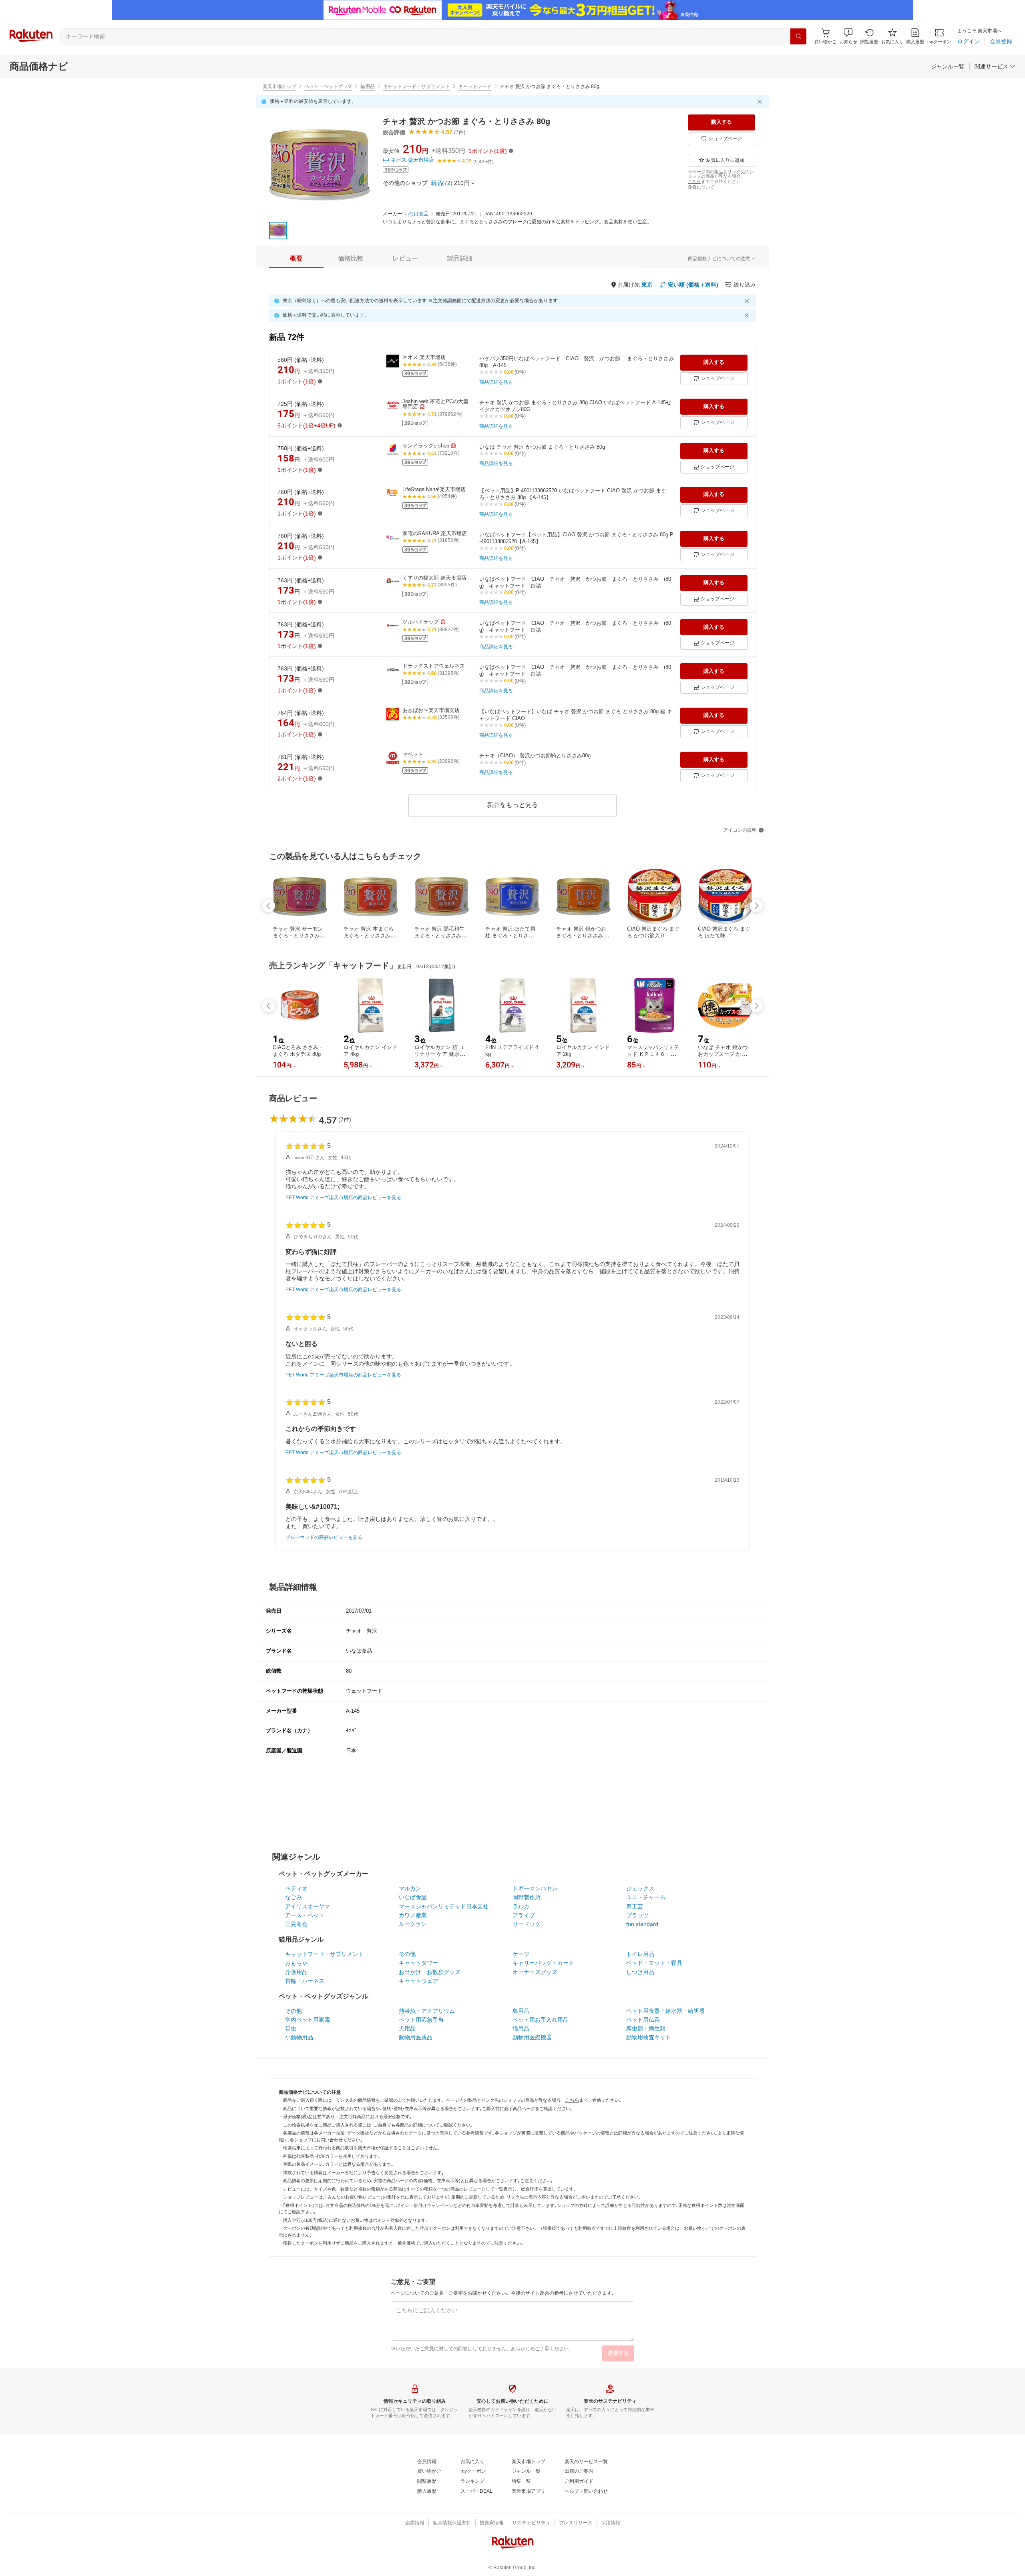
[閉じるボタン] (761, 102)
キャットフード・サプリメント (416, 86)
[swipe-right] (756, 906)
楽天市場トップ (279, 86)
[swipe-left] (269, 906)
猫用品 (368, 86)
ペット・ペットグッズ (328, 86)
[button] (848, 36)
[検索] (798, 36)
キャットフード (475, 86)
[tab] (296, 259)
